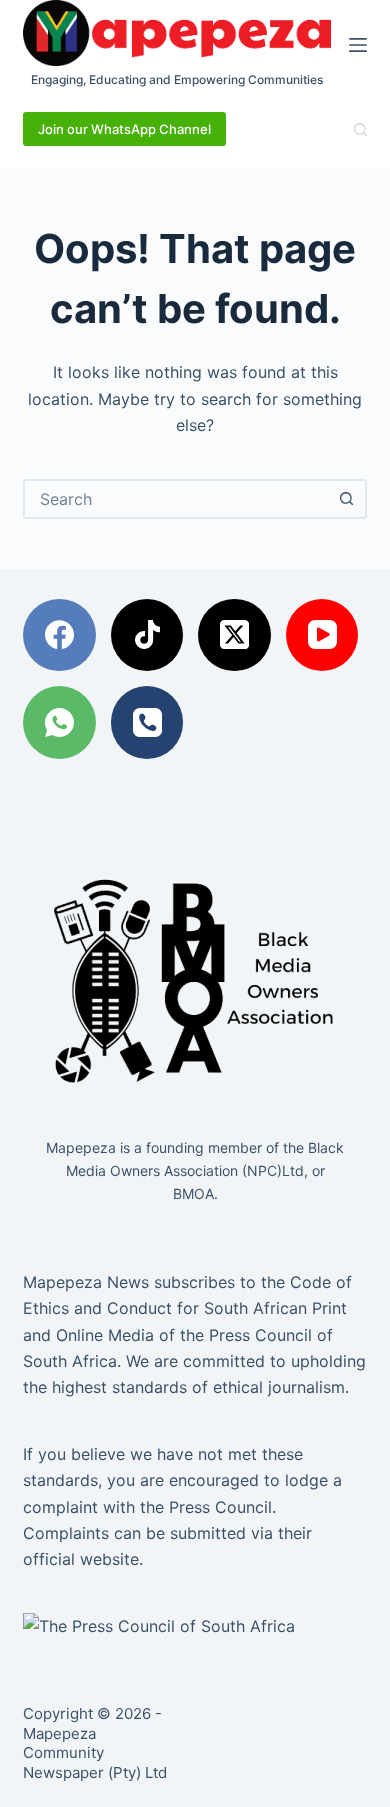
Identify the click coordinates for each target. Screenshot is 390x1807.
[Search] (360, 129)
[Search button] (347, 499)
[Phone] (147, 722)
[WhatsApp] (59, 722)
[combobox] (176, 499)
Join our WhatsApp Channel (124, 129)
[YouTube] (322, 635)
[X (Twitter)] (234, 635)
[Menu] (358, 45)
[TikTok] (147, 635)
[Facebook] (59, 635)
